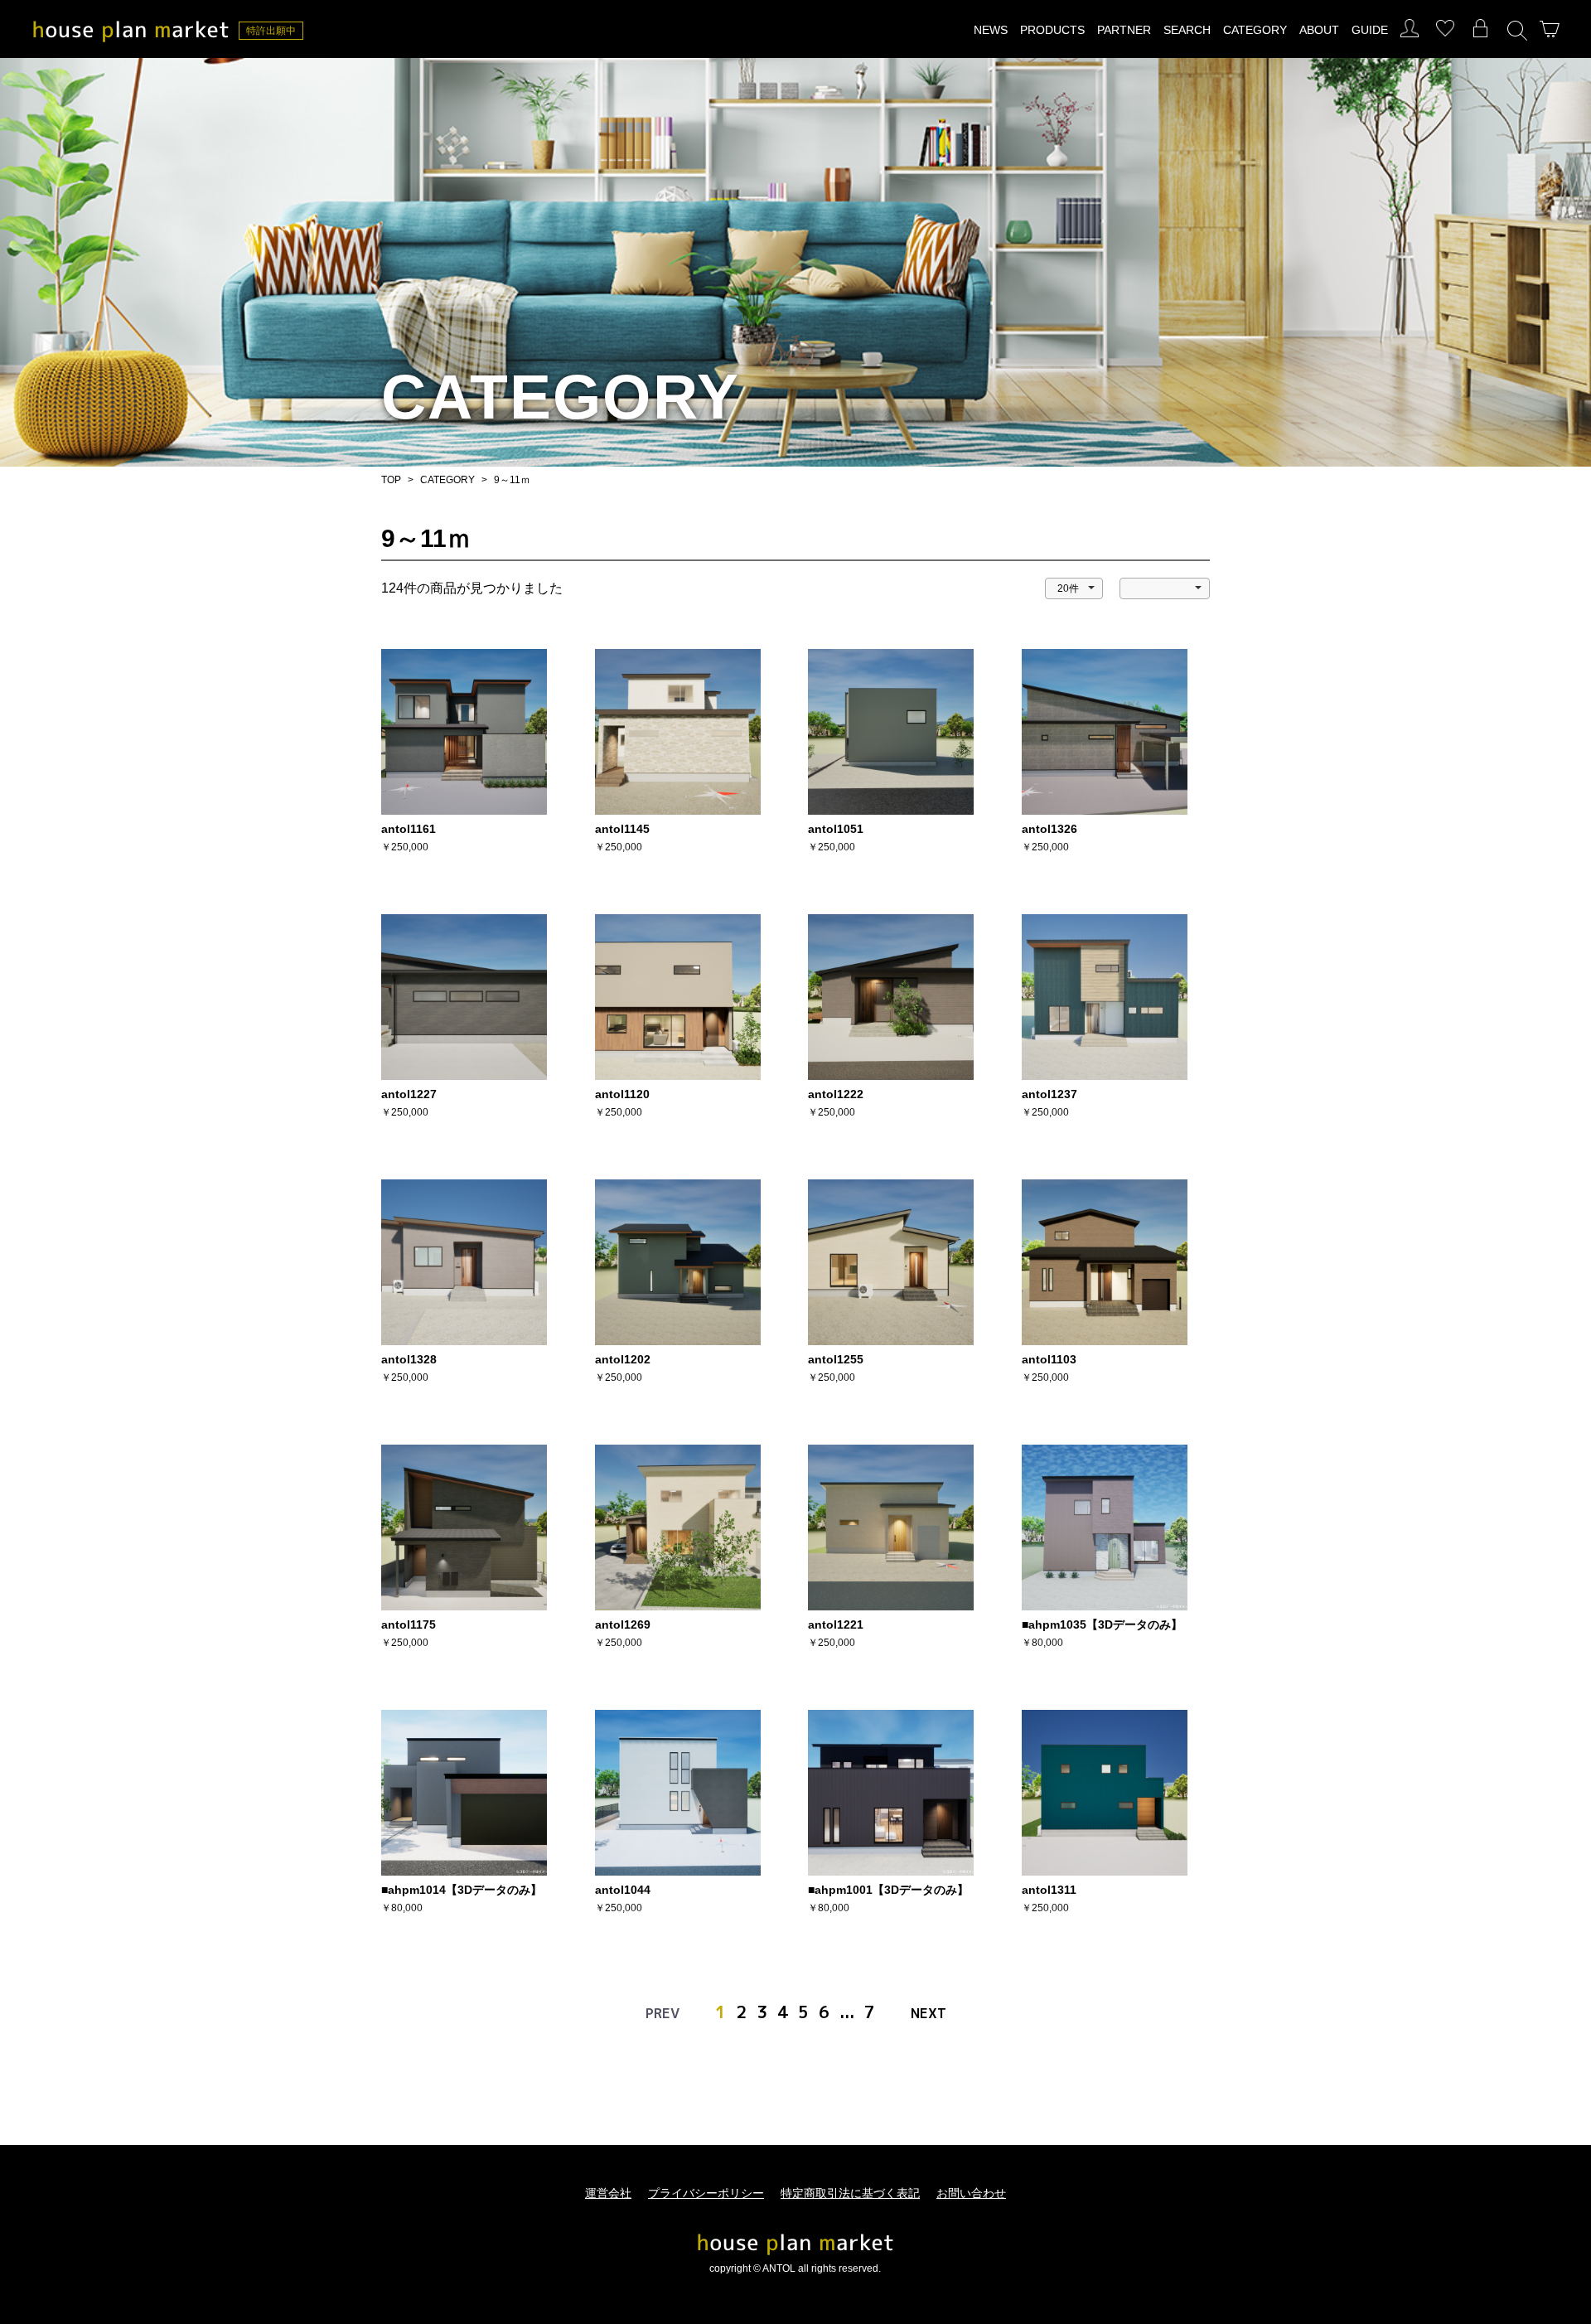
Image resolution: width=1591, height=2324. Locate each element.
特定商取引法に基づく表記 (850, 2193)
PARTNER (1124, 30)
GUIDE (1370, 30)
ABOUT (1319, 30)
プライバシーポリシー (706, 2193)
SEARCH (1187, 30)
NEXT (928, 2013)
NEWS (991, 30)
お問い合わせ (971, 2193)
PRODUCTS (1052, 30)
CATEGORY (1255, 30)
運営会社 (608, 2193)
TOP (391, 480)
